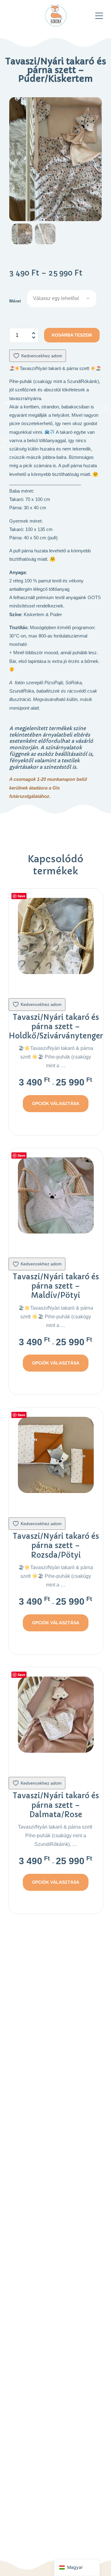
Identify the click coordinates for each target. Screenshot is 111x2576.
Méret (15, 301)
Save (21, 896)
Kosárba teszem (72, 335)
